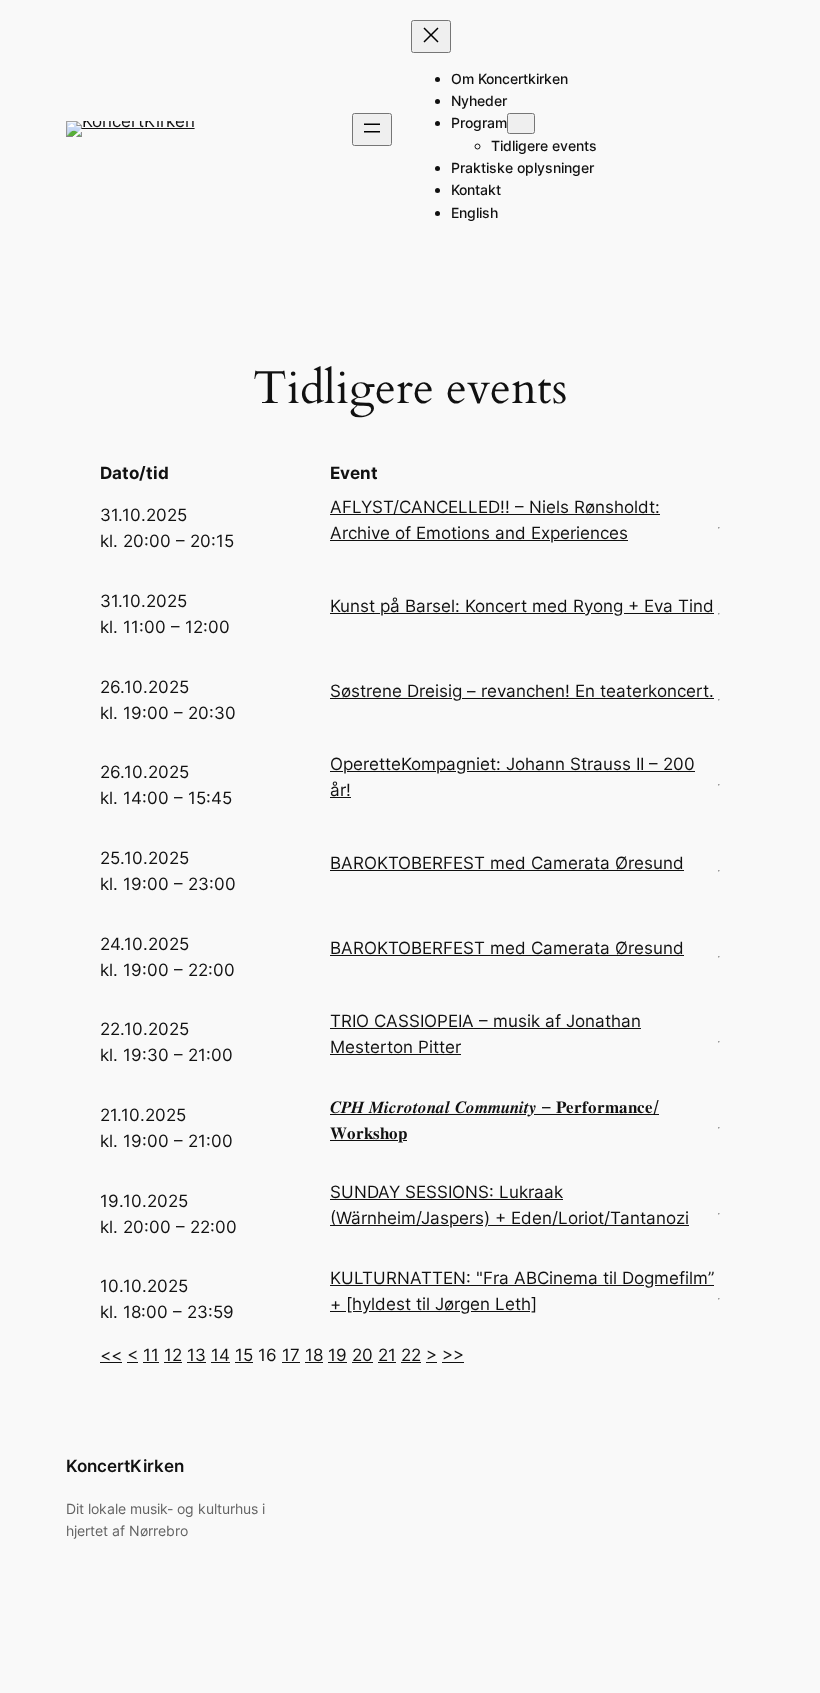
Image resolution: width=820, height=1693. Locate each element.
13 (196, 1355)
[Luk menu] (431, 36)
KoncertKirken (125, 1466)
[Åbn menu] (372, 129)
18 (314, 1355)
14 (220, 1355)
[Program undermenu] (521, 123)
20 (362, 1355)
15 (244, 1355)
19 (337, 1355)
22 (411, 1355)
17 (291, 1355)
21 (387, 1355)
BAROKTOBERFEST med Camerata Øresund (507, 863)
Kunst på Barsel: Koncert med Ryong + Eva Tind (522, 606)
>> (453, 1355)
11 (151, 1355)
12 (173, 1355)
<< (111, 1355)
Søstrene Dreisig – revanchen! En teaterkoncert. (522, 691)
